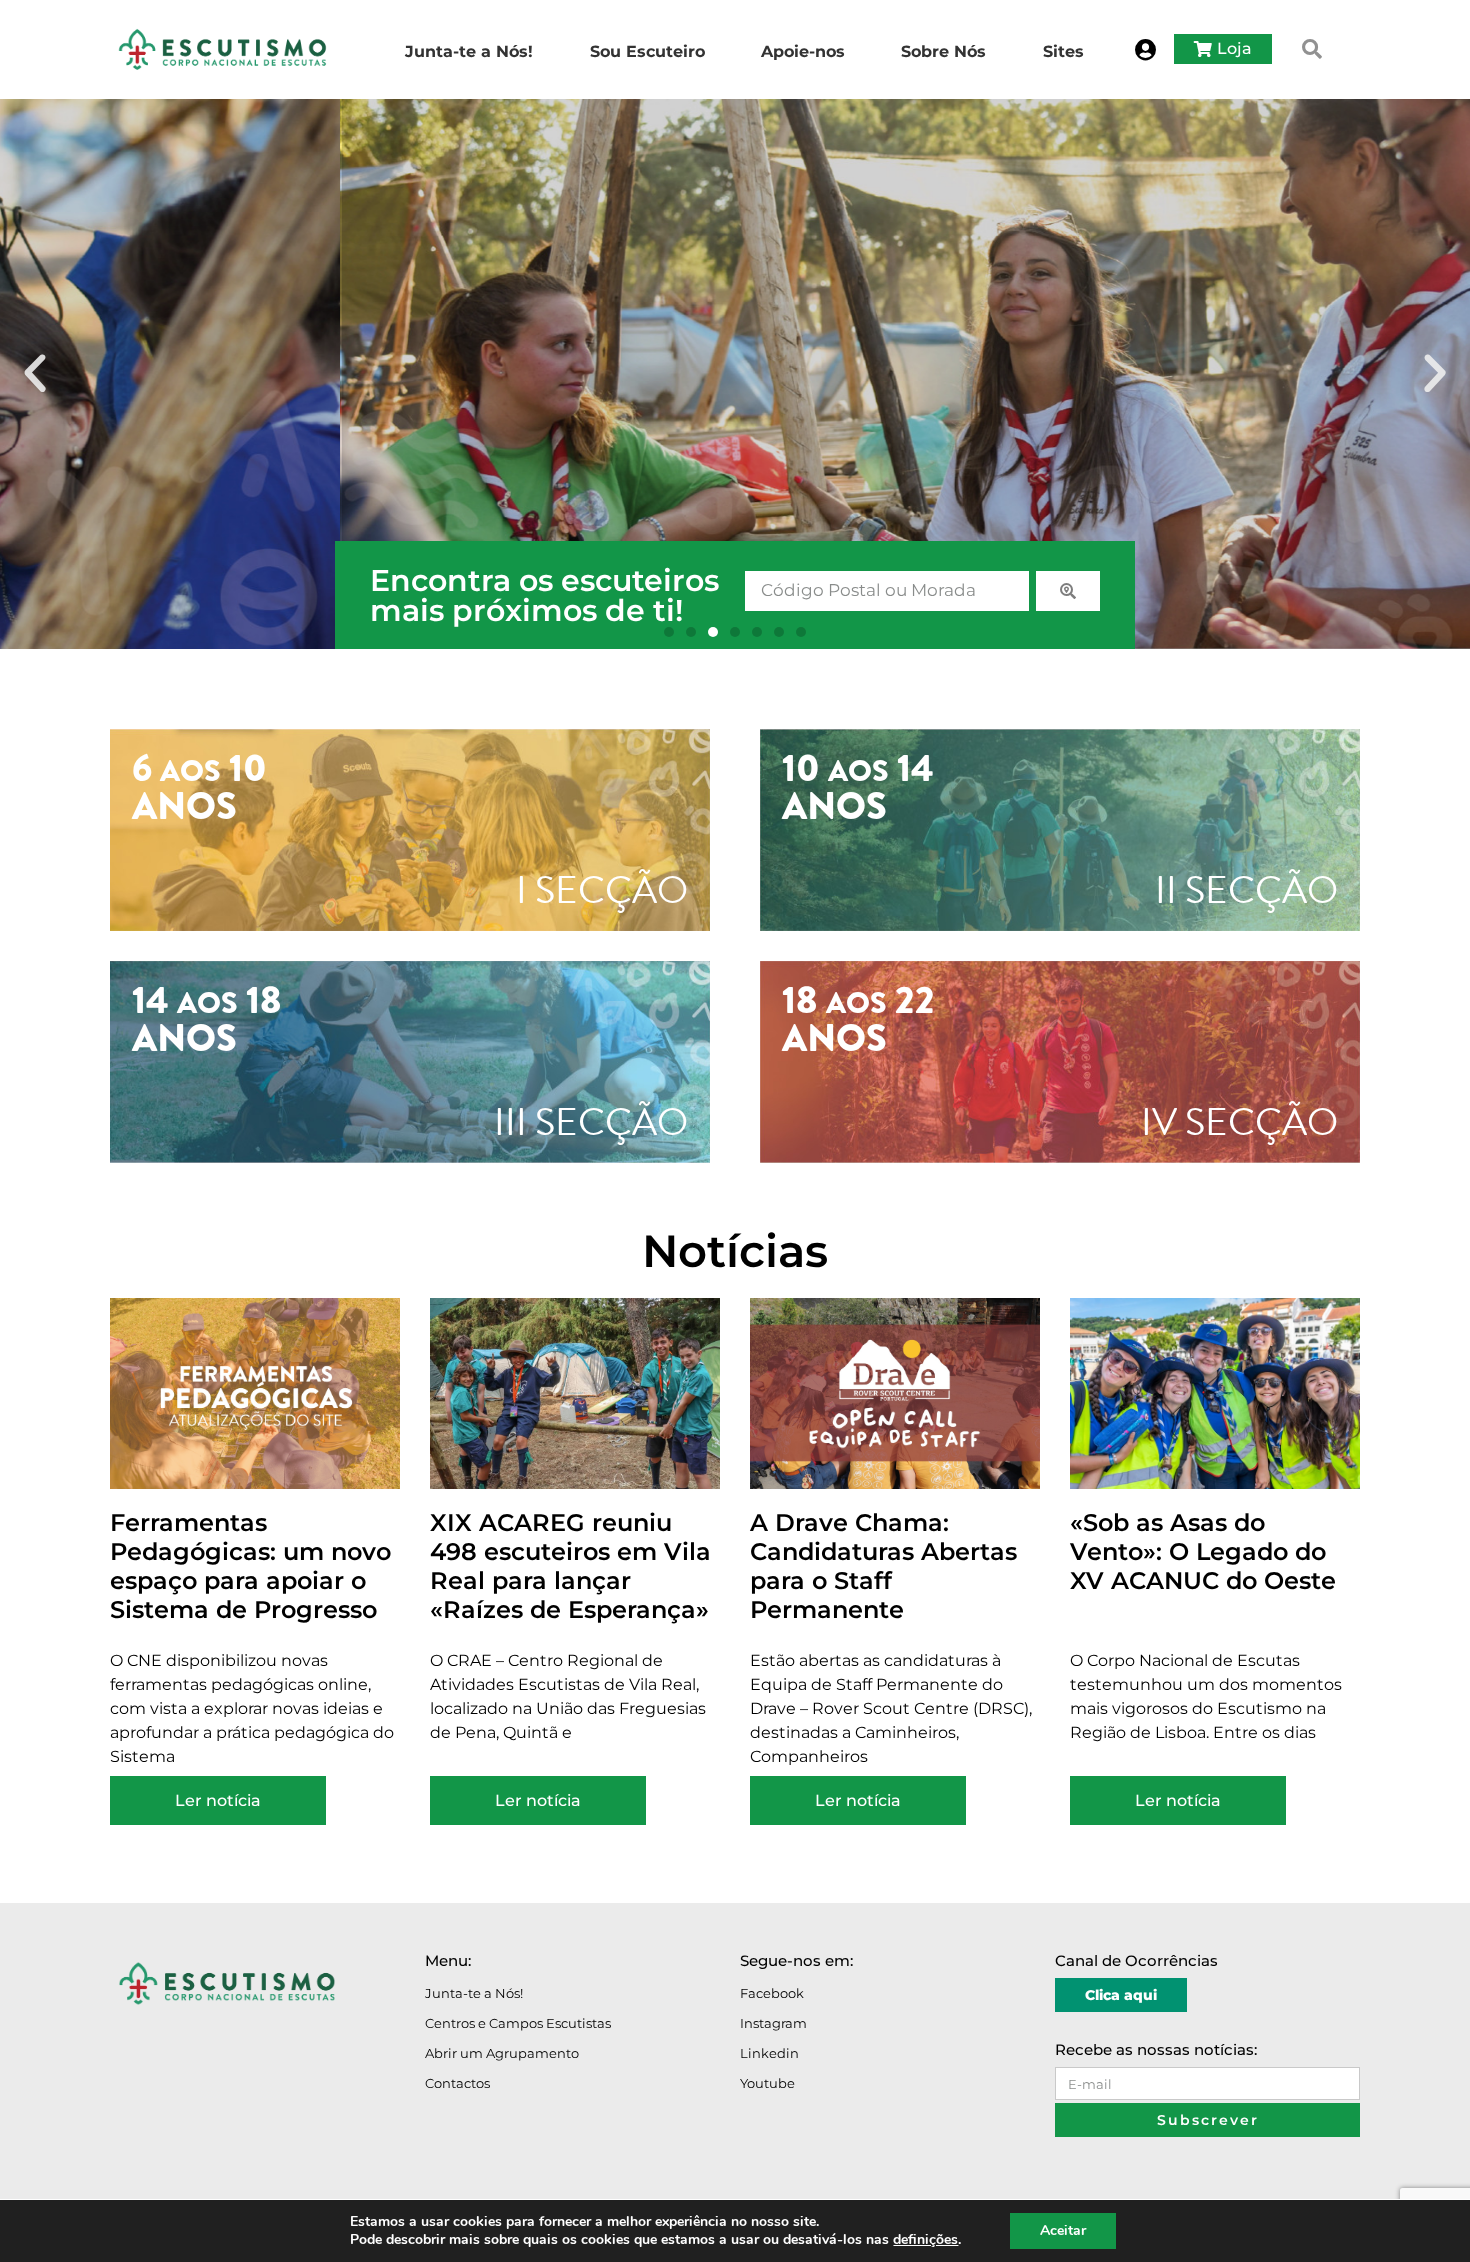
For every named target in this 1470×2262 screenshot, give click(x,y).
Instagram (773, 2023)
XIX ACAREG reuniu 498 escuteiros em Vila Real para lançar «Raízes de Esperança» (570, 1565)
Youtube (767, 2083)
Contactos (457, 2083)
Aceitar (1063, 2230)
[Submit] (1068, 591)
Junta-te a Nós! (474, 1993)
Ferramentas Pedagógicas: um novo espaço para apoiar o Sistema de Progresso (250, 1565)
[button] (1312, 49)
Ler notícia (218, 1800)
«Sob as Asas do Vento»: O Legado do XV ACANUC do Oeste (1203, 1551)
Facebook (772, 1993)
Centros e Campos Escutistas (518, 2023)
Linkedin (769, 2053)
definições (925, 2240)
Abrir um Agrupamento (502, 2053)
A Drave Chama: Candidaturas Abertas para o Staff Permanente (883, 1565)
